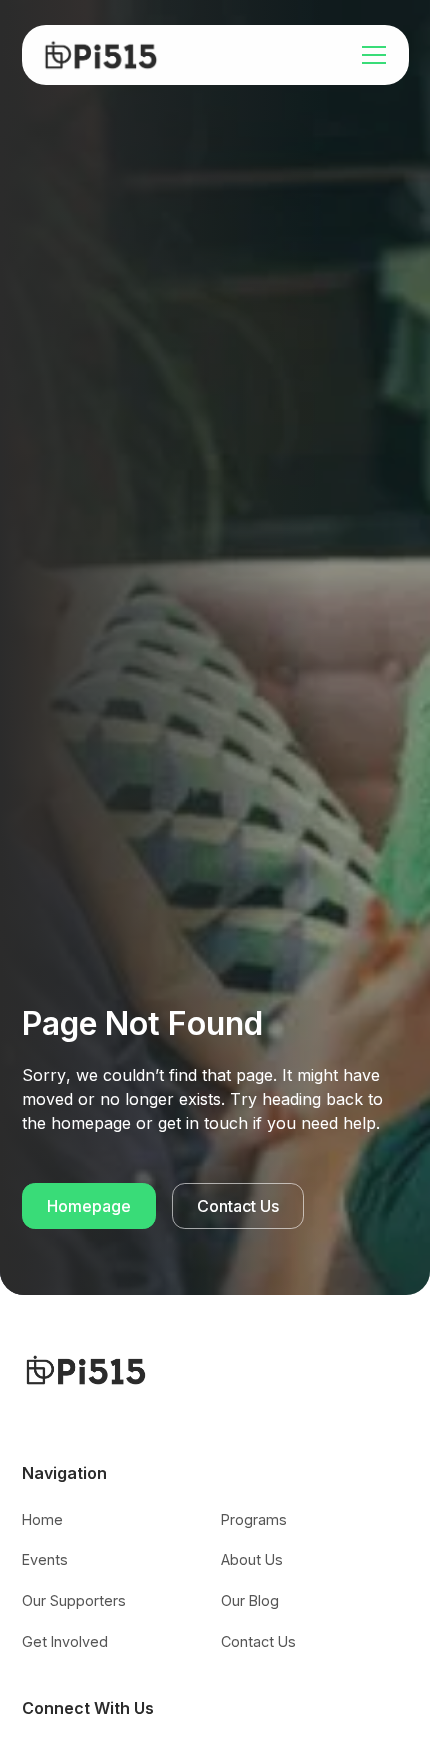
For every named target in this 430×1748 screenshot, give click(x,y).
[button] (370, 55)
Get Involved (65, 1641)
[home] (101, 55)
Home (42, 1519)
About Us (252, 1559)
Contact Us (238, 1206)
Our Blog (250, 1600)
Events (45, 1559)
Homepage (89, 1206)
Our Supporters (74, 1600)
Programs (254, 1519)
